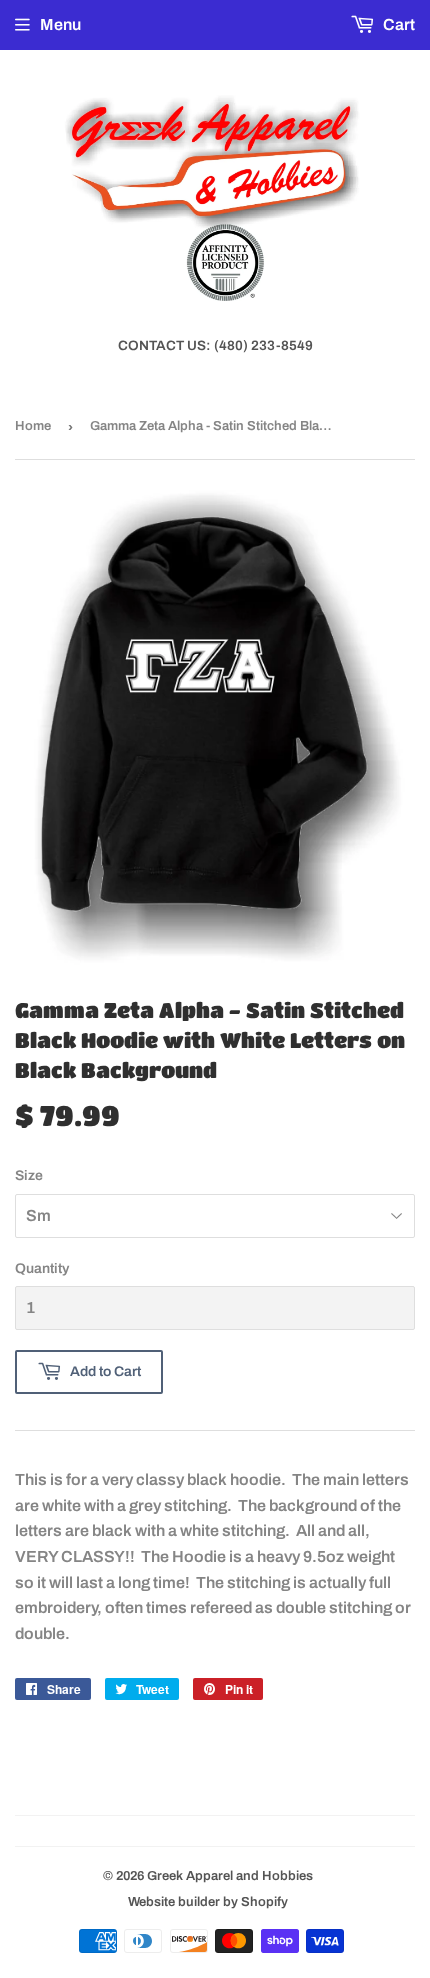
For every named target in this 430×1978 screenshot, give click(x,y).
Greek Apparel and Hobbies (230, 1876)
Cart (397, 24)
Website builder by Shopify (208, 1902)
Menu (60, 24)
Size (29, 1175)
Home (33, 426)
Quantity (42, 1268)
